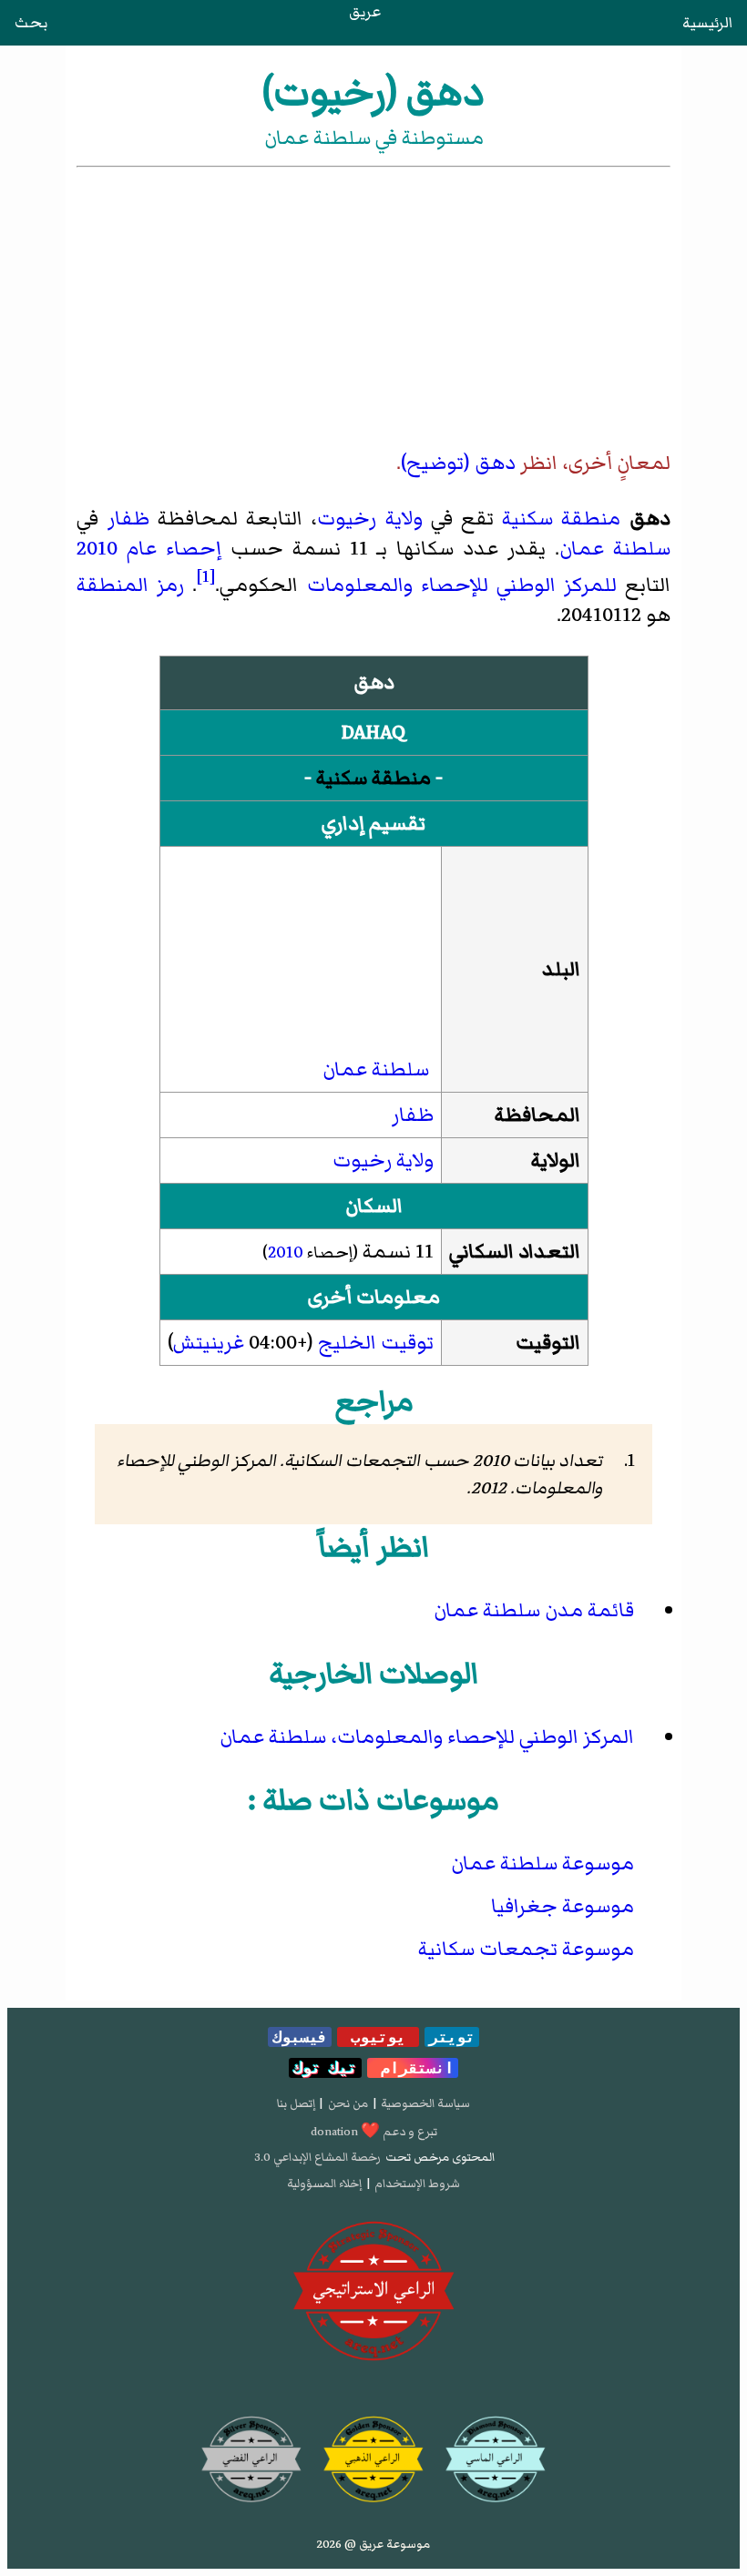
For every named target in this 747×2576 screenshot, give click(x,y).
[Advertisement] (374, 308)
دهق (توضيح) (458, 463)
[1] (206, 576)
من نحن (348, 2103)
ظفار (128, 519)
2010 (286, 1252)
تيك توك (325, 2068)
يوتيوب (378, 2037)
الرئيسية (707, 23)
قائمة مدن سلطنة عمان (534, 1610)
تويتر (452, 2037)
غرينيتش (209, 1343)
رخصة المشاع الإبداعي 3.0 (317, 2157)
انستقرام (413, 2068)
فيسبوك (300, 2037)
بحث (31, 23)
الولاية (556, 1161)
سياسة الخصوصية (425, 2103)
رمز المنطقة (130, 585)
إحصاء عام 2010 (149, 549)
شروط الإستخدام (417, 2184)
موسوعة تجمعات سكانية (526, 1949)
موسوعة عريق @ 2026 (373, 2544)
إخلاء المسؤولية (324, 2184)
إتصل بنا (296, 2103)
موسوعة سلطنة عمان (542, 1863)
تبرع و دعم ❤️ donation (374, 2132)
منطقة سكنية (561, 519)
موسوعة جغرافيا (563, 1906)
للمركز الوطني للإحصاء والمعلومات (462, 585)
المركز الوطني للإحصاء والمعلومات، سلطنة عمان (427, 1737)
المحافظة (537, 1115)
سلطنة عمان (615, 549)
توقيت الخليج (376, 1343)
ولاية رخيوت (369, 519)
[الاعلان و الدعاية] (374, 2291)
